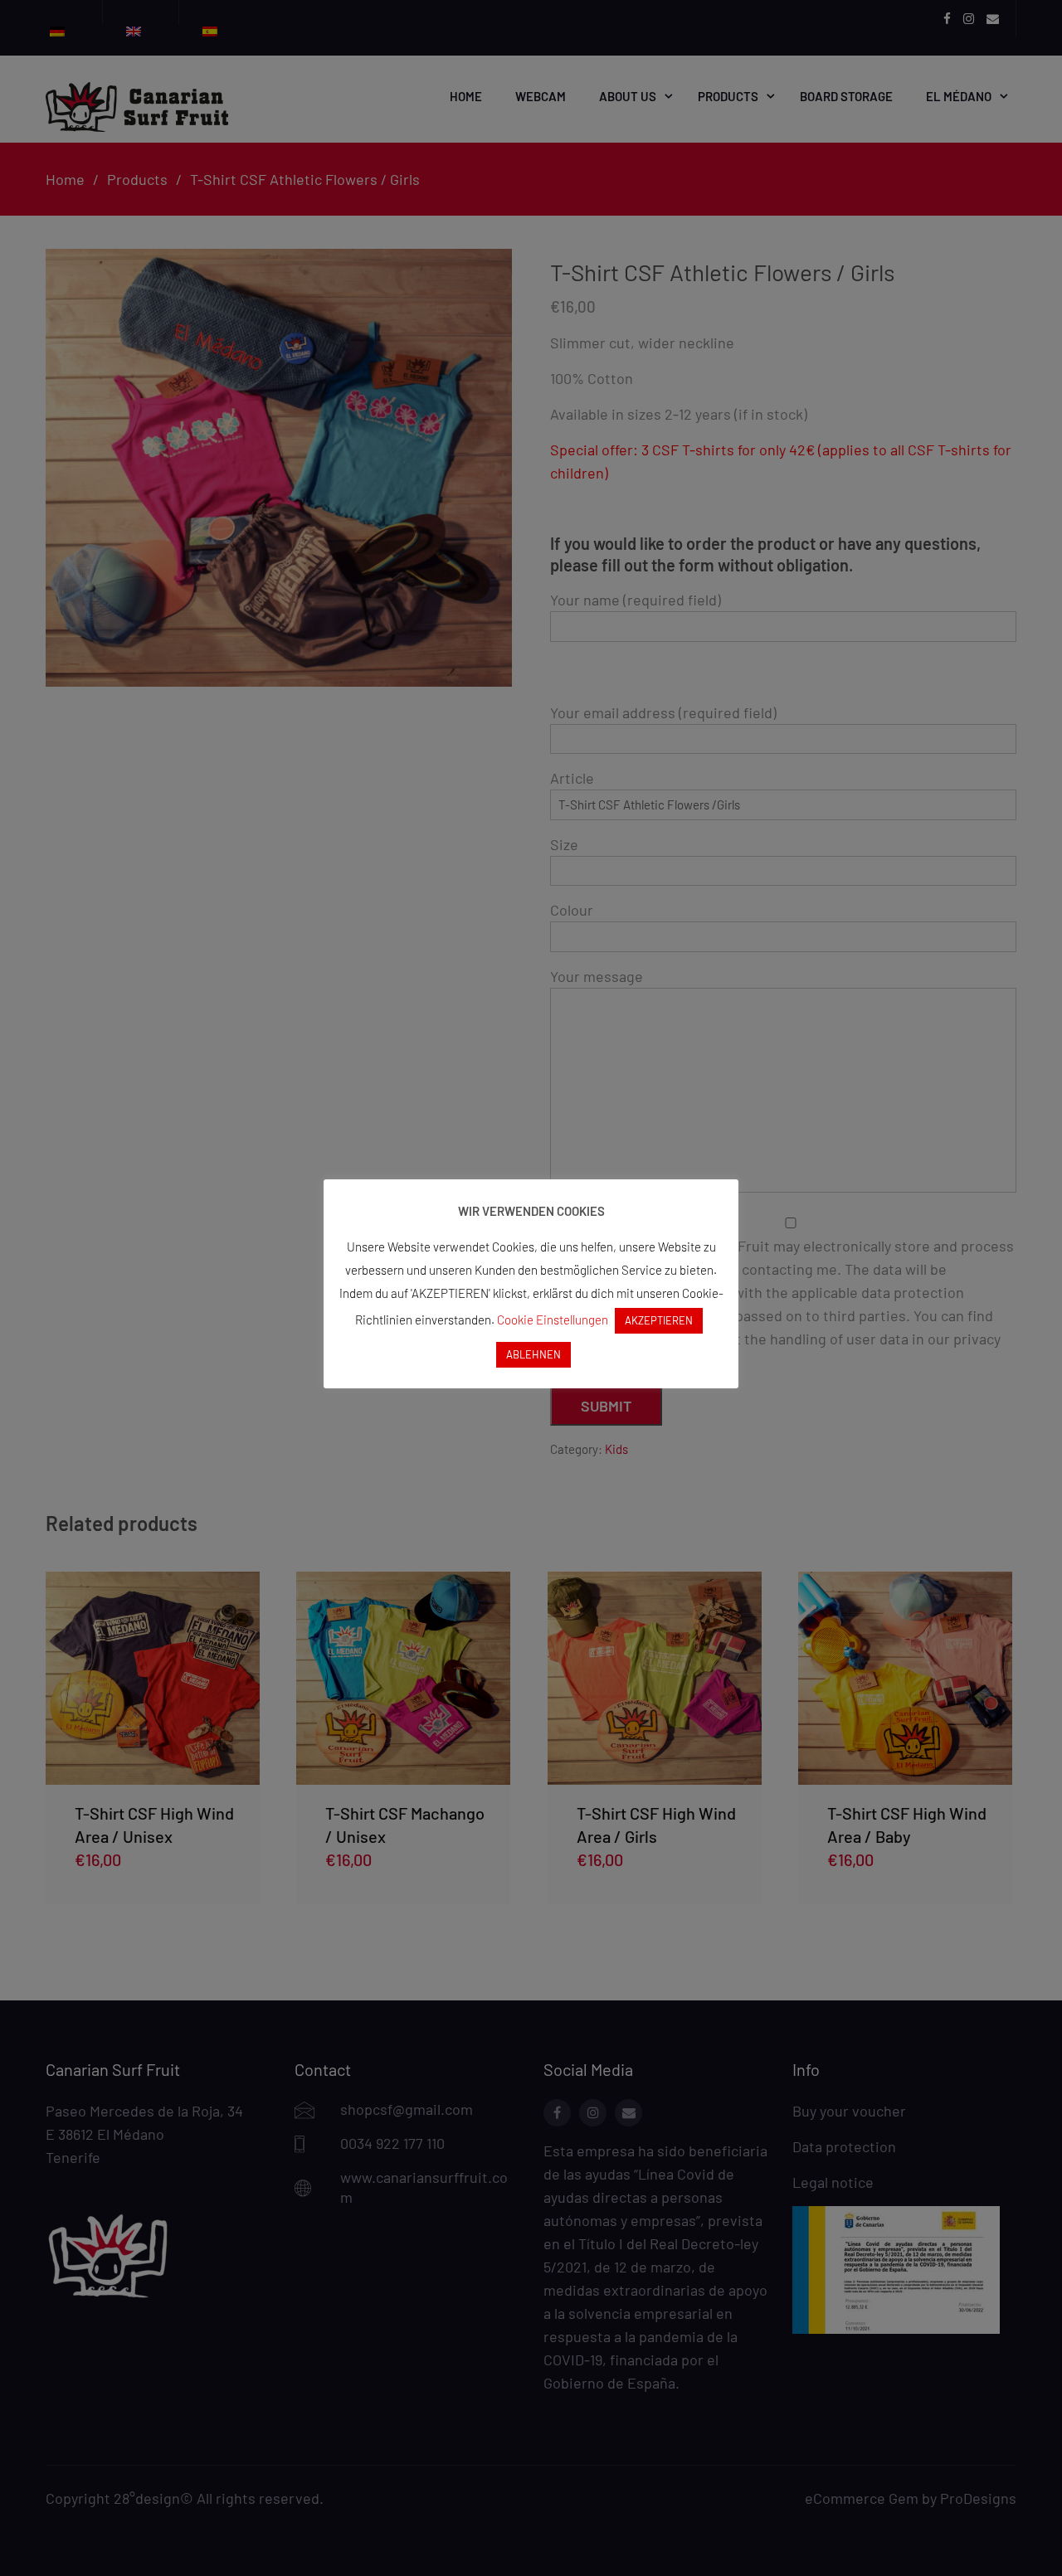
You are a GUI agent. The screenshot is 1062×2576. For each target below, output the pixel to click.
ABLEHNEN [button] (533, 1354)
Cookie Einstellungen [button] (553, 1320)
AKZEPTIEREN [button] (659, 1320)
